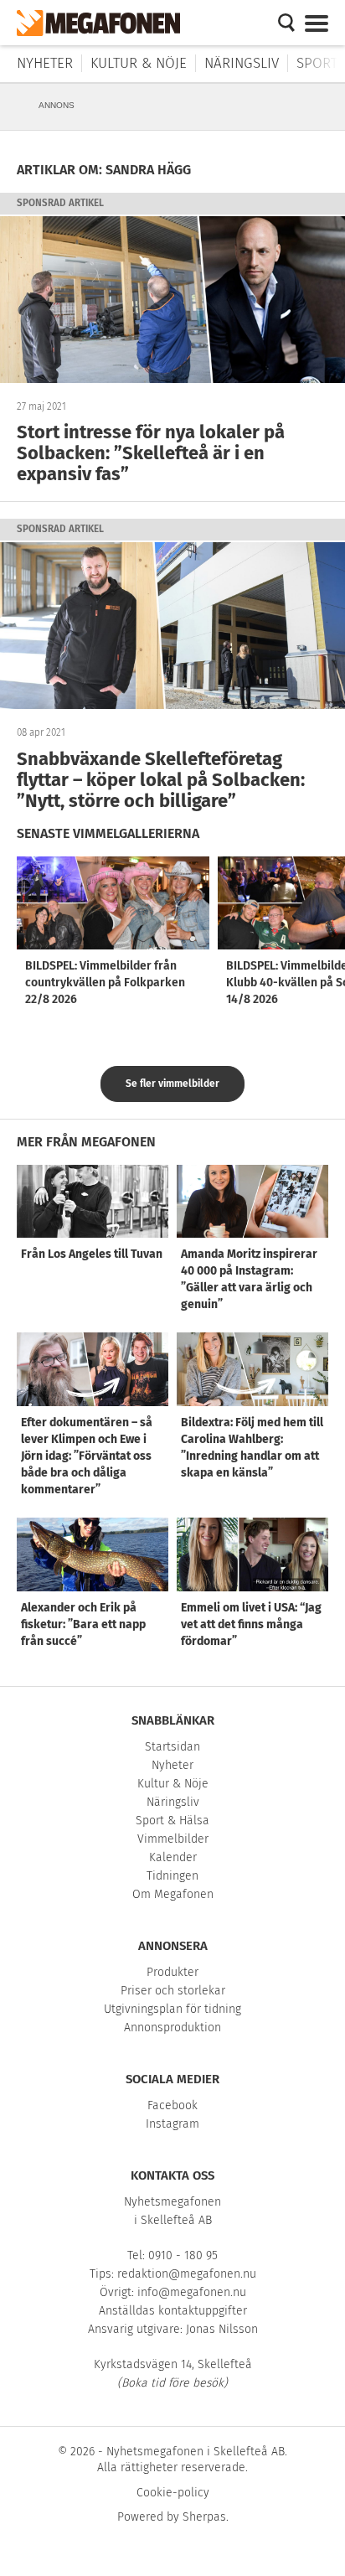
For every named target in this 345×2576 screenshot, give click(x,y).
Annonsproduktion (172, 2028)
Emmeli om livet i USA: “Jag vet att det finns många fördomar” (251, 1624)
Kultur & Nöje (139, 63)
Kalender (173, 1857)
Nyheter (45, 63)
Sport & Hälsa (172, 1821)
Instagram (172, 2124)
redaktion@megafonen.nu (187, 2274)
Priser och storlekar (173, 1991)
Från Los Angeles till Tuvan (92, 1254)
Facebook (172, 2105)
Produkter (172, 1972)
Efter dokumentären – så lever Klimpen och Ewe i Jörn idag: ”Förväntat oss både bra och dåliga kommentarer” (87, 1456)
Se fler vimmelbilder (172, 1084)
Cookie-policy (173, 2493)
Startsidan (172, 1747)
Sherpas (204, 2517)
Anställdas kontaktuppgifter (173, 2311)
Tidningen (172, 1876)
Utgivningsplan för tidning (172, 2009)
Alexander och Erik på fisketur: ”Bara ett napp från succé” (83, 1624)
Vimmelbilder (173, 1839)
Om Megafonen (173, 1894)
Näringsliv (242, 63)
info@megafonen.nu (192, 2292)
